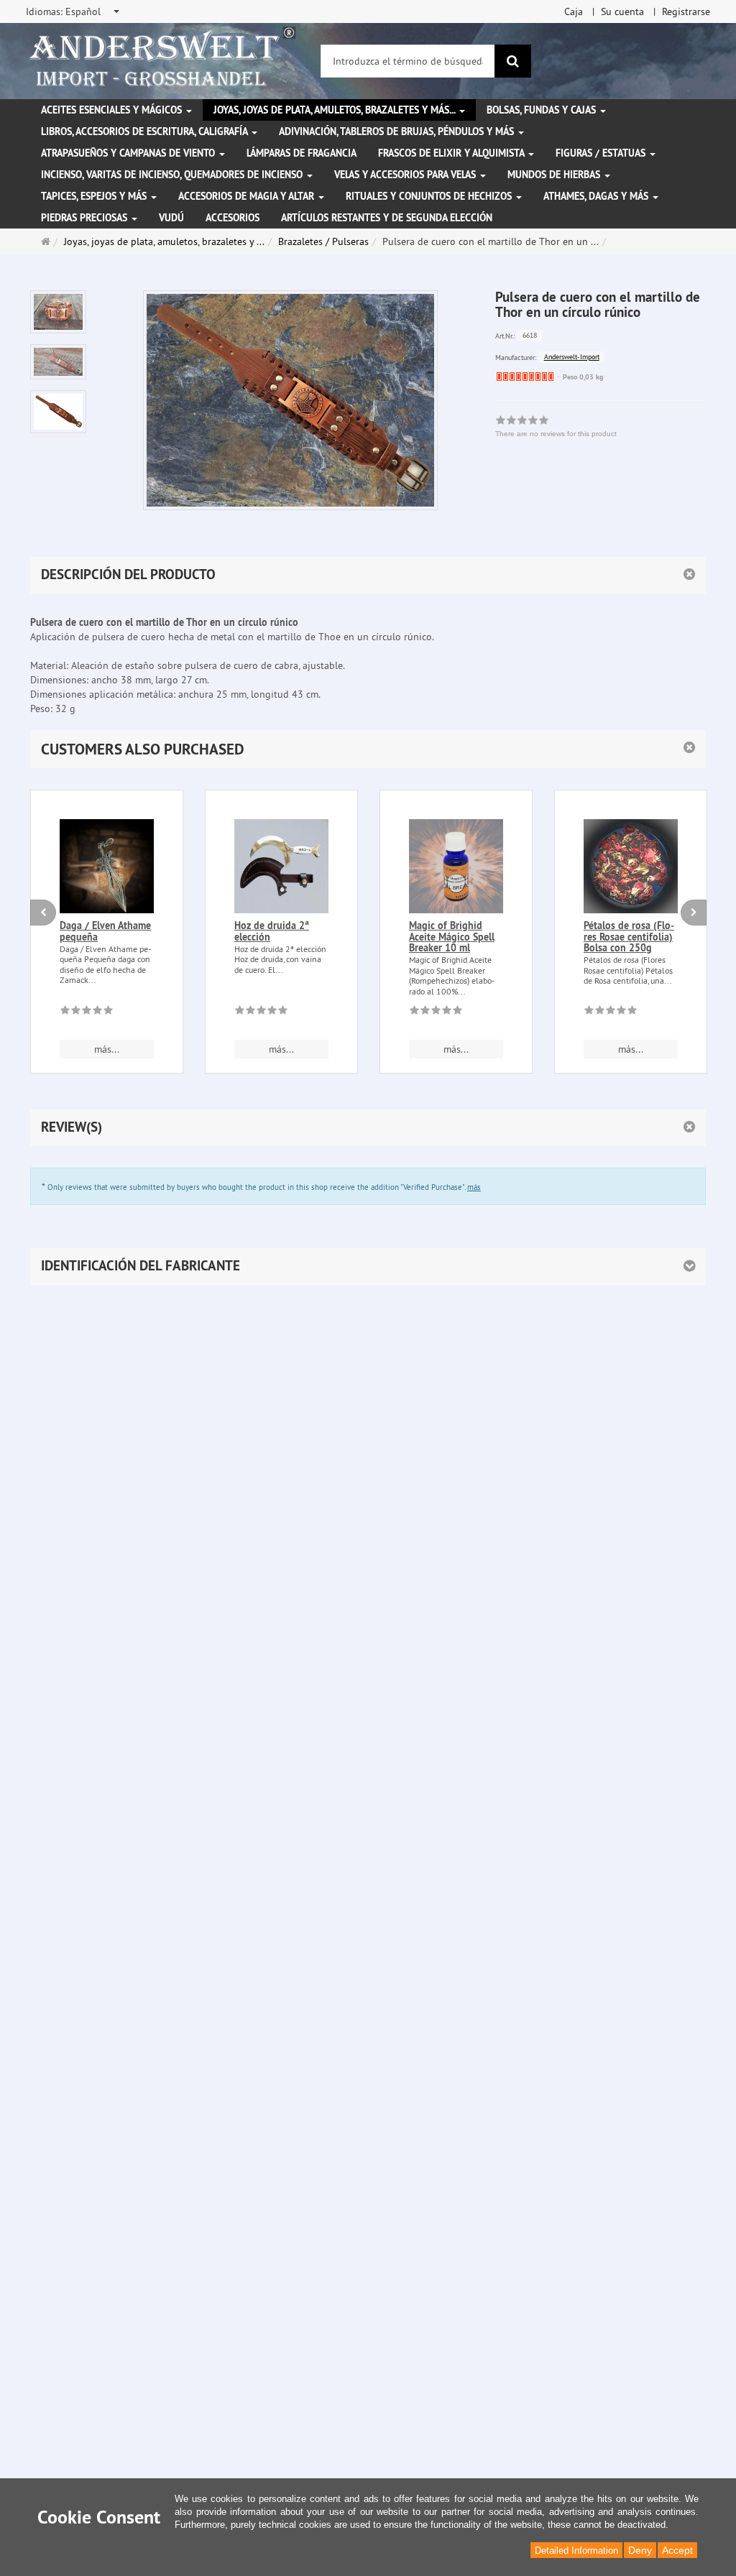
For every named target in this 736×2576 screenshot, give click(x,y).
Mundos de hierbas (555, 175)
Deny (640, 2550)
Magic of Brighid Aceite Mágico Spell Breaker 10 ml (452, 937)
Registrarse (686, 11)
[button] (368, 749)
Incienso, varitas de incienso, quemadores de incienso (173, 175)
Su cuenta (622, 11)
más (474, 1187)
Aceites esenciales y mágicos (113, 110)
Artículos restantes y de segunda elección (387, 218)
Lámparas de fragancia (302, 153)
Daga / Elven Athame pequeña (105, 931)
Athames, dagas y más (597, 196)
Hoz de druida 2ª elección (272, 931)
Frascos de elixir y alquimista (452, 153)
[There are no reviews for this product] (87, 1012)
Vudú (171, 218)
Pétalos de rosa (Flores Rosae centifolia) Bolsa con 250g (629, 937)
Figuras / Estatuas (602, 153)
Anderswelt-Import (572, 357)
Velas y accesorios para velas (406, 175)
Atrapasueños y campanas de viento (129, 153)
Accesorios (233, 218)
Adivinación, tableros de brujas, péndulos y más (398, 131)
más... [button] (107, 1049)
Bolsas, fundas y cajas (543, 110)
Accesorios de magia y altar (248, 196)
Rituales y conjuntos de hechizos (430, 196)
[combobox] (74, 11)
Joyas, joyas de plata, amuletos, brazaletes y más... (336, 110)
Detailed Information (576, 2550)
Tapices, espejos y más (95, 196)
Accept (677, 2550)
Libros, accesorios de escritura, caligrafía (146, 131)
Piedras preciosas (86, 218)
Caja (574, 11)
